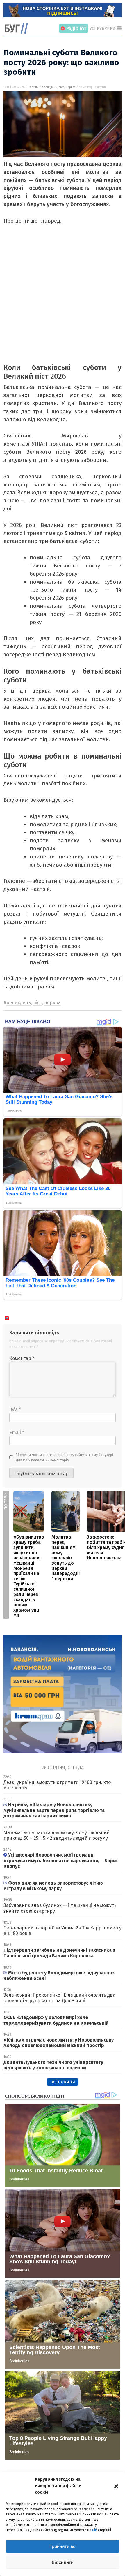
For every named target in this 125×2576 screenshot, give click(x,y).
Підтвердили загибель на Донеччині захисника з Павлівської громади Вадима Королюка (59, 1953)
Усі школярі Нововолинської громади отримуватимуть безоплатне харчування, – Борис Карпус (61, 1860)
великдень (49, 87)
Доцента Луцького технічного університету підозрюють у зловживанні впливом (53, 2065)
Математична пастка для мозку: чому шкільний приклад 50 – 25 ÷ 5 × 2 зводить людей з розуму (57, 1835)
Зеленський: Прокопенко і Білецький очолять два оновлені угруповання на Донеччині (59, 1998)
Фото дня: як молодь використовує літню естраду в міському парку (53, 1886)
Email (17, 1432)
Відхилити (63, 2562)
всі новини (63, 2082)
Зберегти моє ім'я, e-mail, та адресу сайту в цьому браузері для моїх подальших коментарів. (65, 1458)
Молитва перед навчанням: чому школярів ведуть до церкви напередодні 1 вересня (66, 1558)
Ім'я (15, 1409)
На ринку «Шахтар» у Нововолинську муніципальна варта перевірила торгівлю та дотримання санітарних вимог (54, 1810)
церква (70, 87)
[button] (116, 2486)
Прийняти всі (63, 2546)
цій (95, 2530)
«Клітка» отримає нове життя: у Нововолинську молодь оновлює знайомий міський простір (59, 2043)
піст (61, 87)
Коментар (22, 1358)
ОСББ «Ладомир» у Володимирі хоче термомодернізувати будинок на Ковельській (56, 2020)
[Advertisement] (63, 301)
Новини (33, 87)
